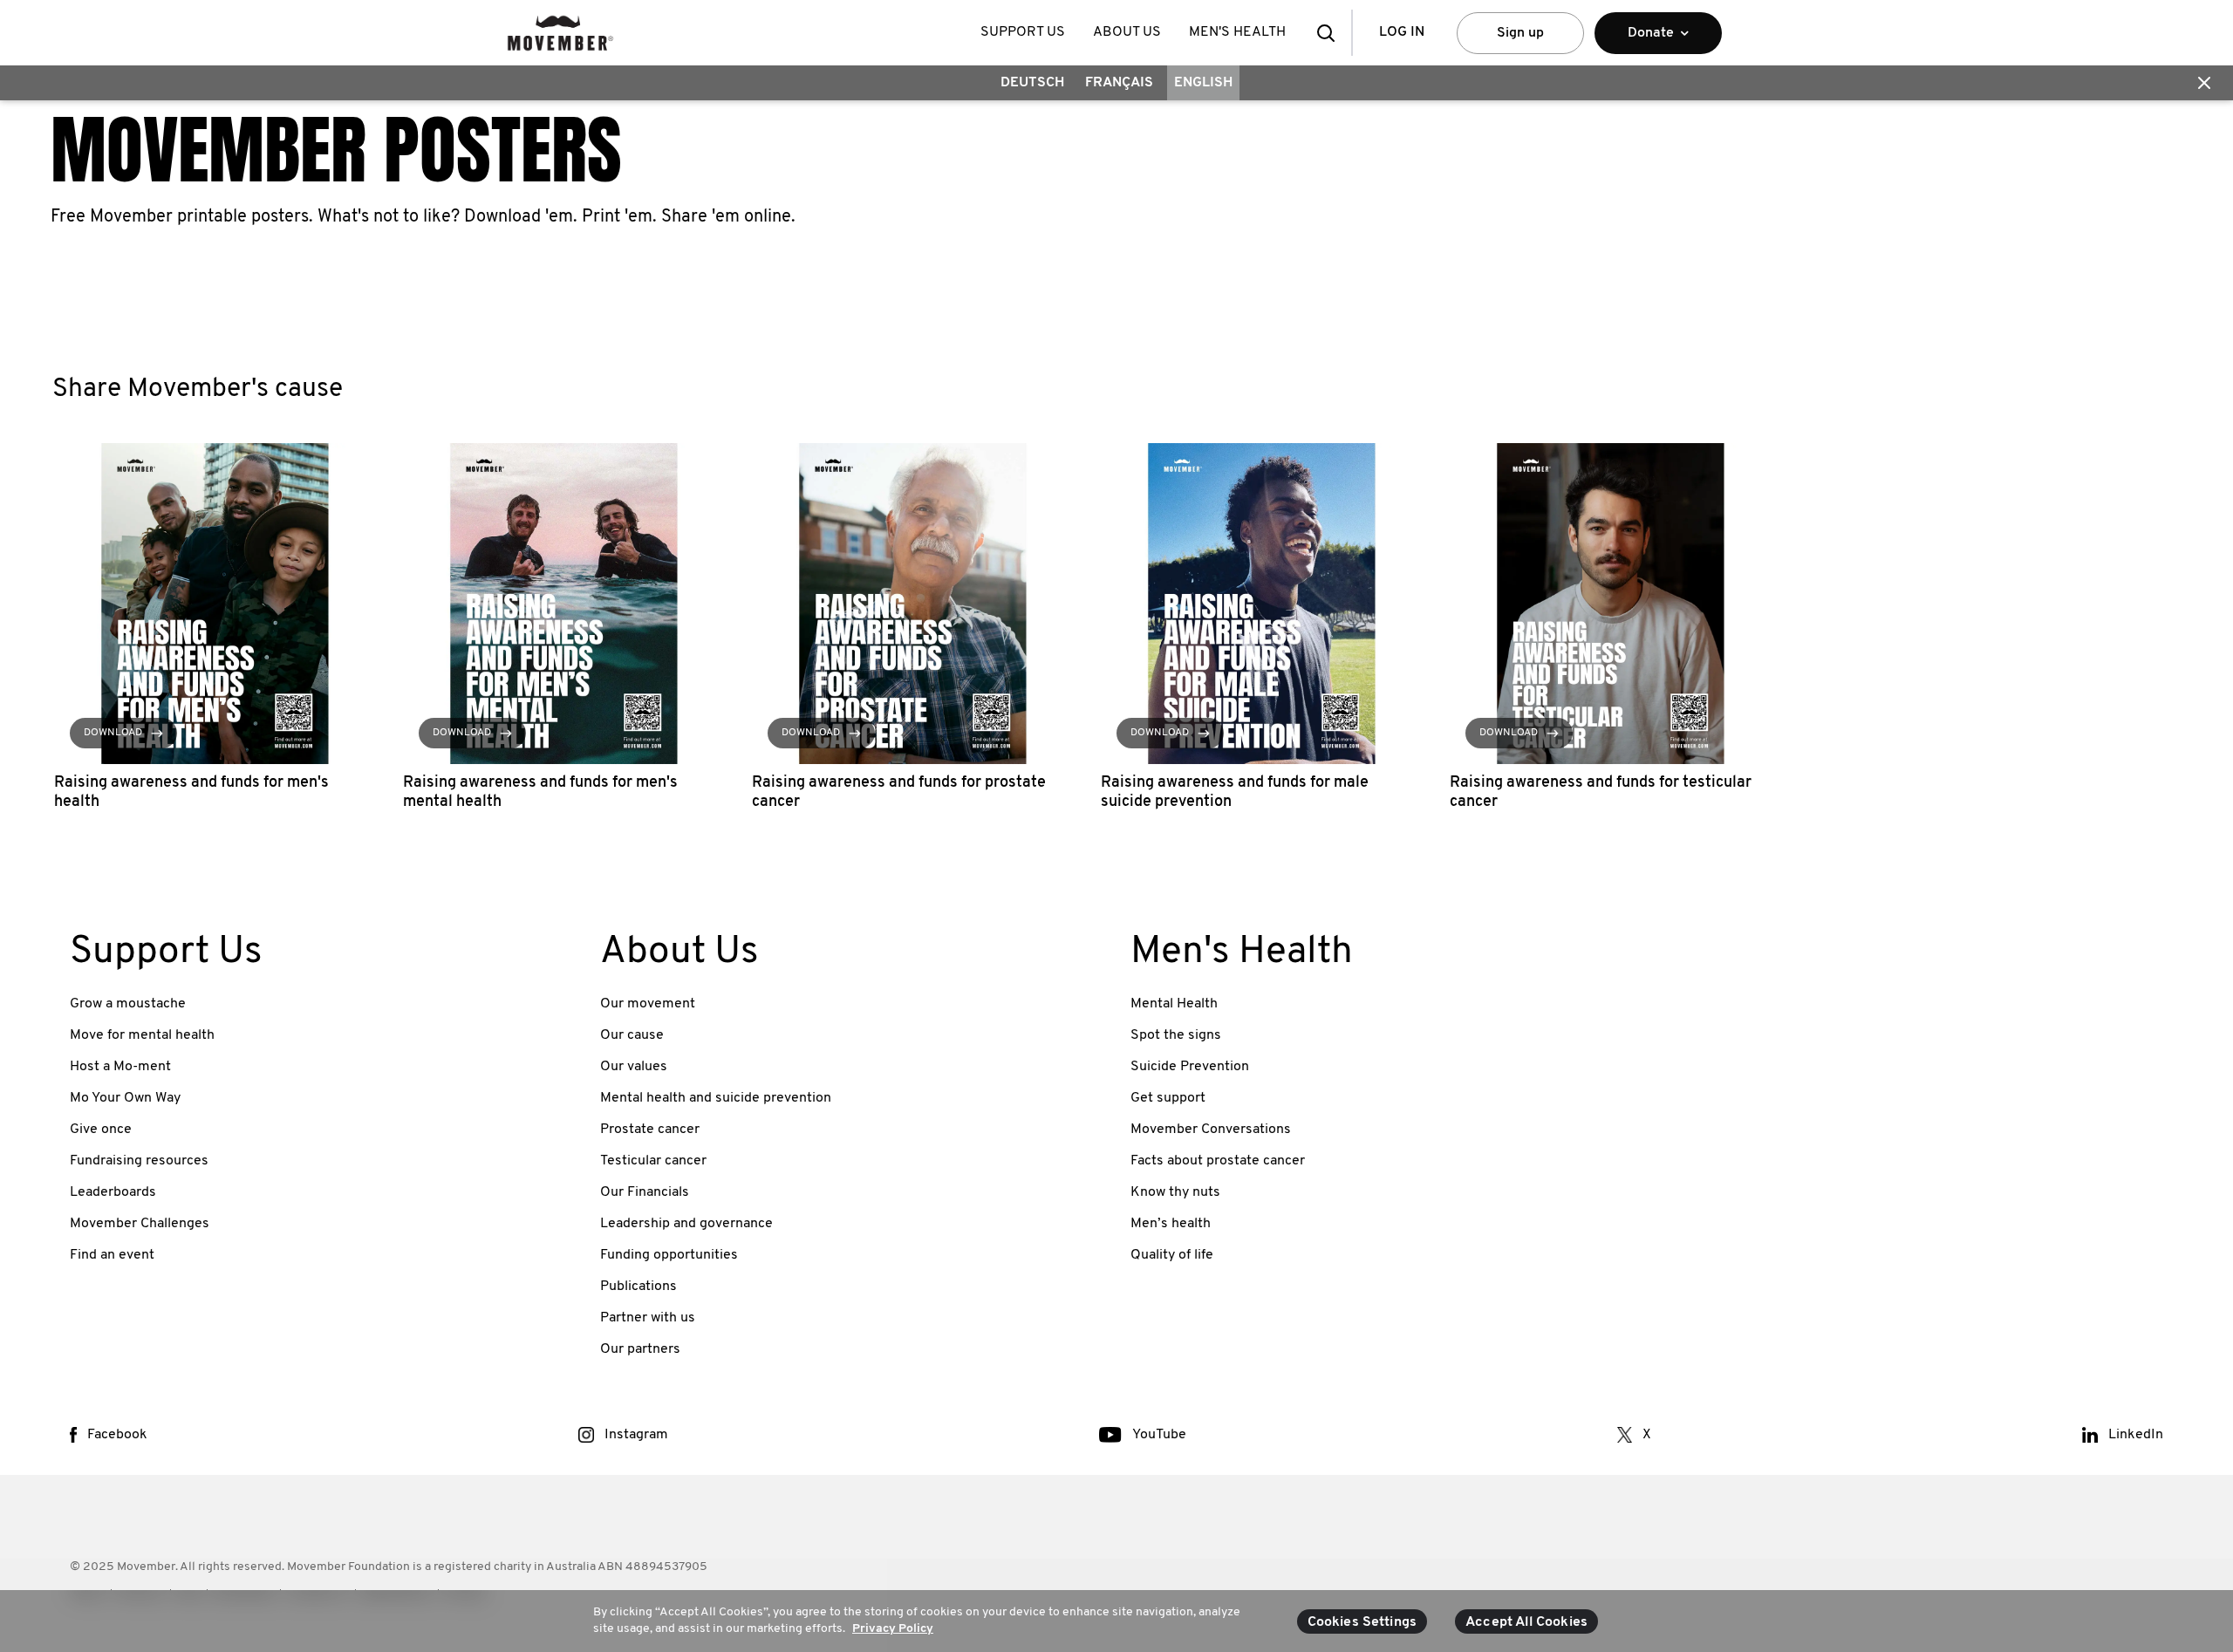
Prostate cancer (650, 1130)
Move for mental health (142, 1035)
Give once (101, 1130)
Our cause (632, 1035)
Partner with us (648, 1318)
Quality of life (1172, 1255)
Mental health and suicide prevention (716, 1098)
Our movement (648, 1004)
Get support (1168, 1098)
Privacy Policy (893, 1629)
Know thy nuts (1175, 1192)
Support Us (1023, 32)
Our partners (640, 1349)
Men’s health (1171, 1224)
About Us (1127, 32)
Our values (634, 1067)
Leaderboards (113, 1192)
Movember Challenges (140, 1224)
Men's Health (1237, 32)
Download (113, 733)
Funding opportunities (669, 1255)
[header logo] (560, 33)
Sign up (1520, 33)
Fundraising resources (139, 1161)
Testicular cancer (653, 1161)
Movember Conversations (1211, 1130)
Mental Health (1174, 1004)
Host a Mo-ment (120, 1067)
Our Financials (645, 1192)
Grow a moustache (128, 1004)
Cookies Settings (1362, 1622)
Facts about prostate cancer (1218, 1161)
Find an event (112, 1255)
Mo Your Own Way (125, 1098)
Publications (638, 1287)
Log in (1402, 32)
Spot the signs (1176, 1035)
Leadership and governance (686, 1224)
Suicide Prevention (1190, 1067)
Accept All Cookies (1526, 1622)
